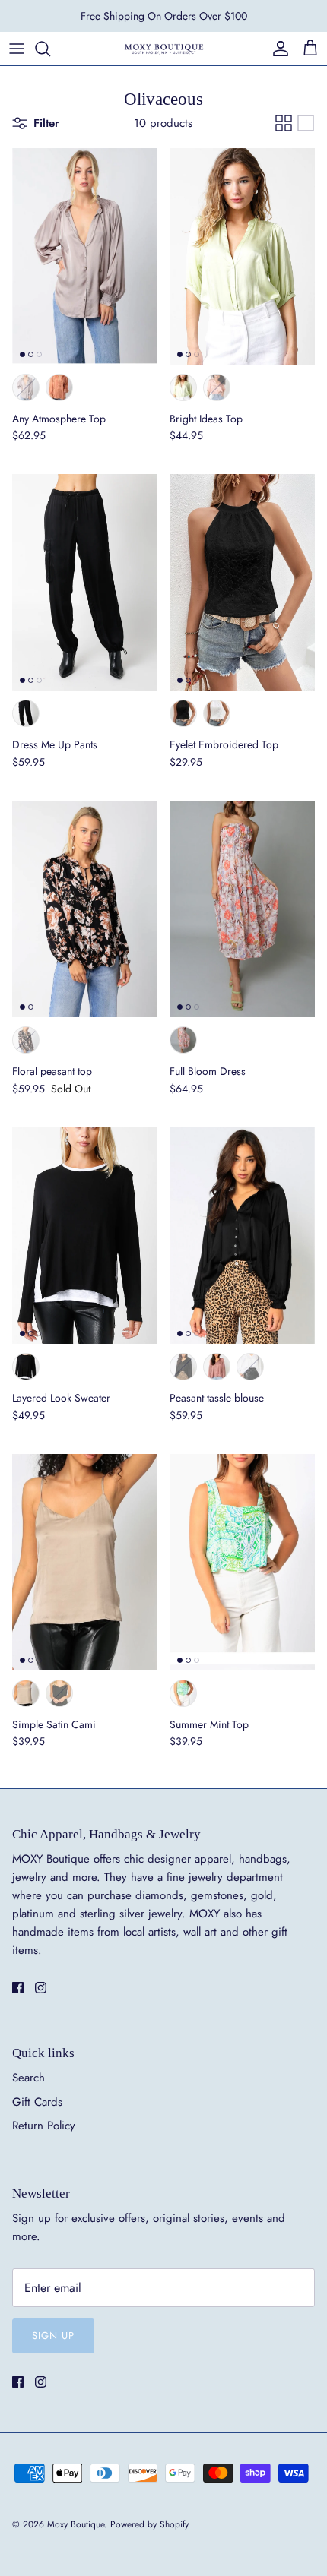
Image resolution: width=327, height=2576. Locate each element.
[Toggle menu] (17, 49)
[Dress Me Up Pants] (85, 582)
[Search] (50, 49)
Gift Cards (37, 2102)
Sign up (53, 2336)
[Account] (277, 49)
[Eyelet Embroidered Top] (242, 582)
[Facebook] (18, 1988)
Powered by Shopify (149, 2524)
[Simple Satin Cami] (85, 1562)
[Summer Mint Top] (242, 1562)
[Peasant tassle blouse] (242, 1236)
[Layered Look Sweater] (85, 1236)
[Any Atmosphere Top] (85, 256)
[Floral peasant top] (85, 909)
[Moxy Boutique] (163, 48)
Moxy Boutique (76, 2524)
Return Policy (44, 2126)
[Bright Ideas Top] (242, 256)
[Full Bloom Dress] (242, 909)
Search (29, 2078)
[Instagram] (41, 1988)
